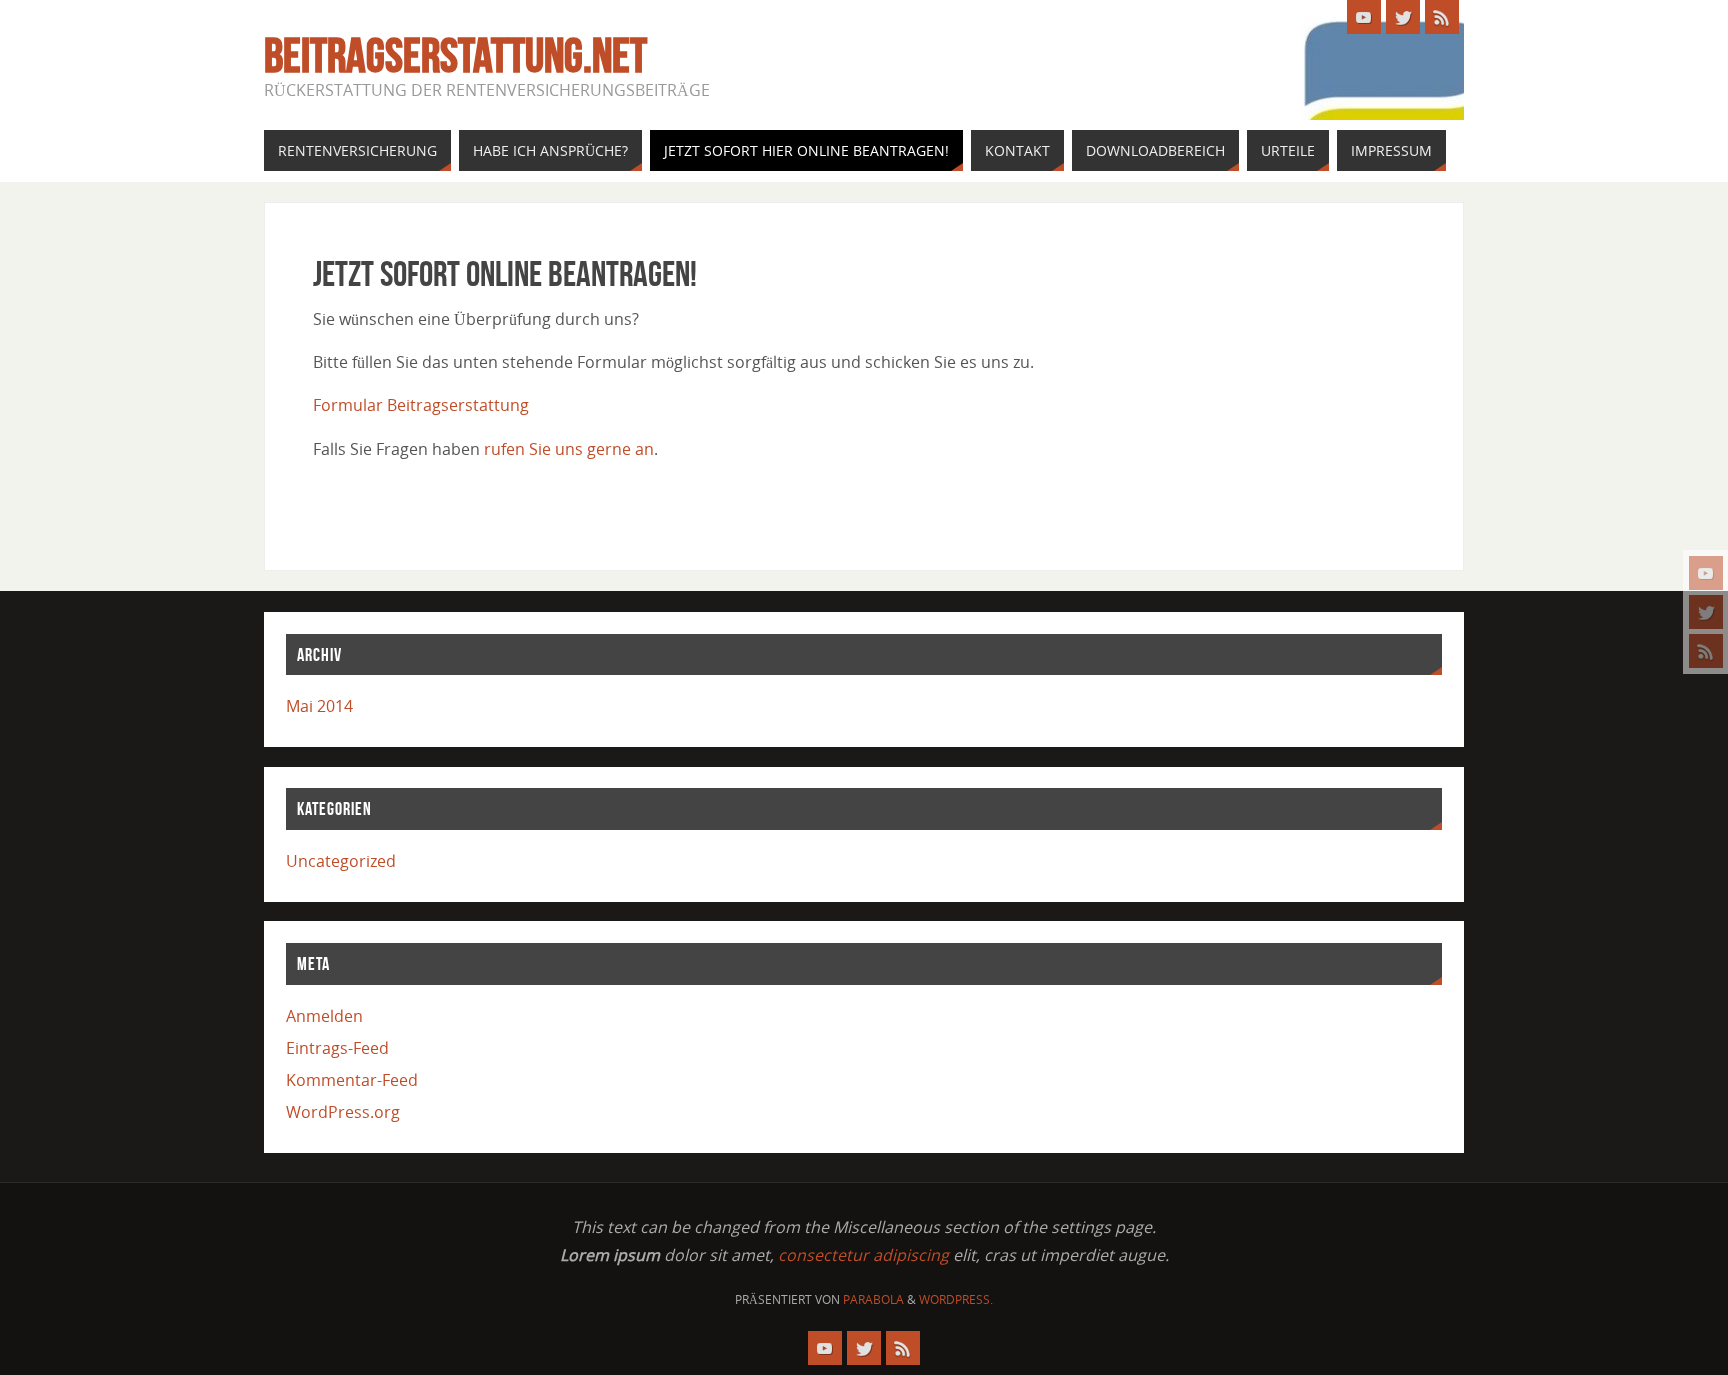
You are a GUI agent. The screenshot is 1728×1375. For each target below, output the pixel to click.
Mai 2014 (319, 706)
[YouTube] (1706, 573)
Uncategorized (341, 861)
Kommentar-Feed (352, 1080)
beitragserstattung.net (455, 56)
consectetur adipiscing (863, 1255)
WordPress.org (343, 1112)
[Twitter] (1706, 612)
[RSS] (1706, 651)
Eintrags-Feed (337, 1048)
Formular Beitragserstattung (421, 405)
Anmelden (324, 1016)
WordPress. (956, 1299)
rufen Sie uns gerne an (569, 449)
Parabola (873, 1299)
